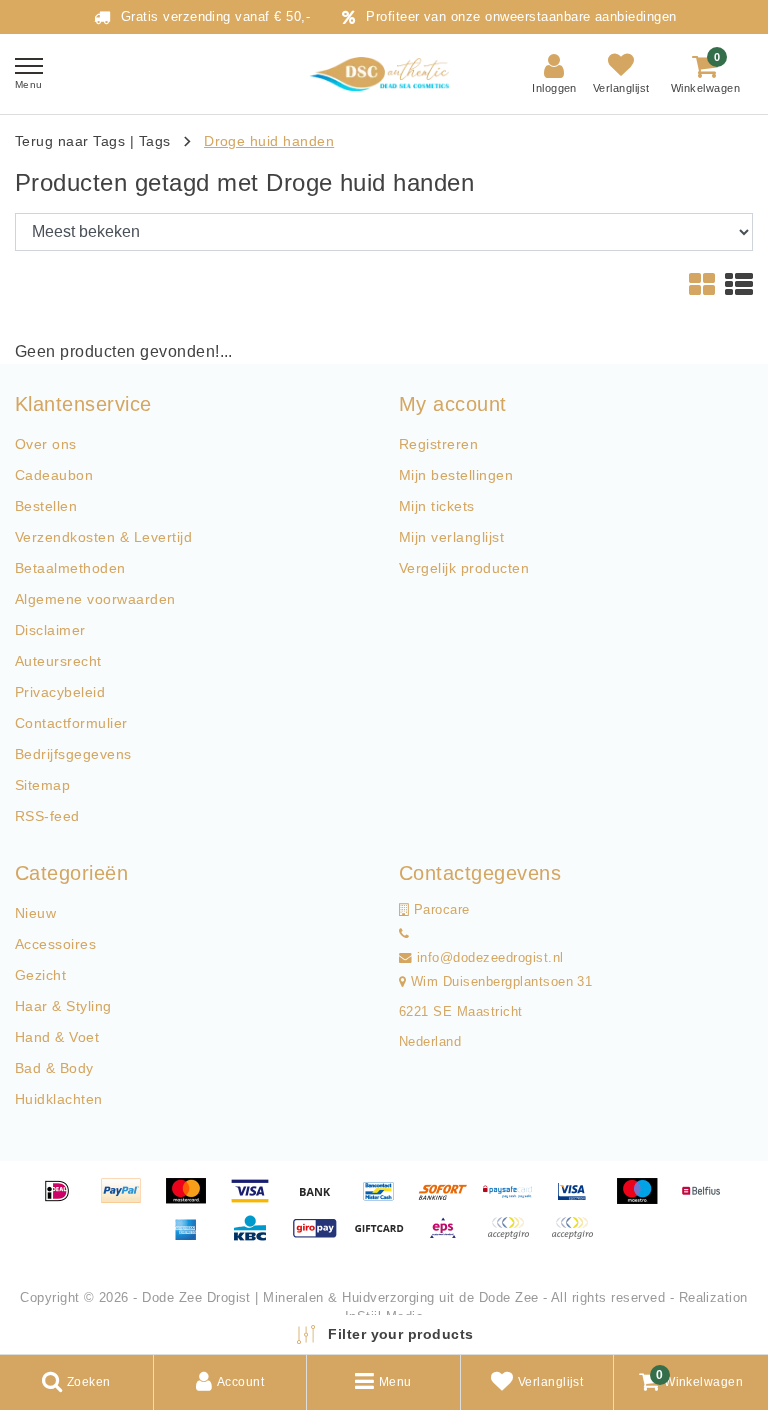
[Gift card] (386, 1237)
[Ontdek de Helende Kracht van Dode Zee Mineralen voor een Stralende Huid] (384, 74)
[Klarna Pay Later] (577, 1237)
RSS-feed (47, 816)
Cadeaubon (54, 475)
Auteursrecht (58, 661)
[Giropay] (322, 1237)
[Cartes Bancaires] (515, 1237)
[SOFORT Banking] (450, 1200)
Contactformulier (71, 723)
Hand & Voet (57, 1037)
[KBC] (257, 1237)
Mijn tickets (437, 506)
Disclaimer (50, 630)
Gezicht (40, 975)
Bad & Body (54, 1068)
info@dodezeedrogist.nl (490, 958)
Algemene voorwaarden (95, 599)
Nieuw (35, 913)
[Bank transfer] (322, 1200)
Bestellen (46, 506)
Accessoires (55, 944)
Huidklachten (59, 1099)
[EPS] (450, 1237)
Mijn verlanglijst (451, 537)
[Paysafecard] (515, 1200)
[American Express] (193, 1237)
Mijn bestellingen (456, 475)
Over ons (46, 444)
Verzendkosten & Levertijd (103, 537)
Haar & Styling (63, 1006)
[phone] (404, 934)
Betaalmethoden (70, 568)
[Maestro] (644, 1200)
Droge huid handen (269, 141)
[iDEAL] (64, 1200)
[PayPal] (128, 1200)
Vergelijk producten (464, 568)
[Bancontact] (386, 1200)
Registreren (438, 444)
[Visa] (257, 1200)
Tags (155, 141)
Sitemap (42, 785)
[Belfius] (706, 1200)
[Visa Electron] (579, 1200)
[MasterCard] (193, 1200)
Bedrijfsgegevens (73, 754)
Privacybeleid (60, 692)
